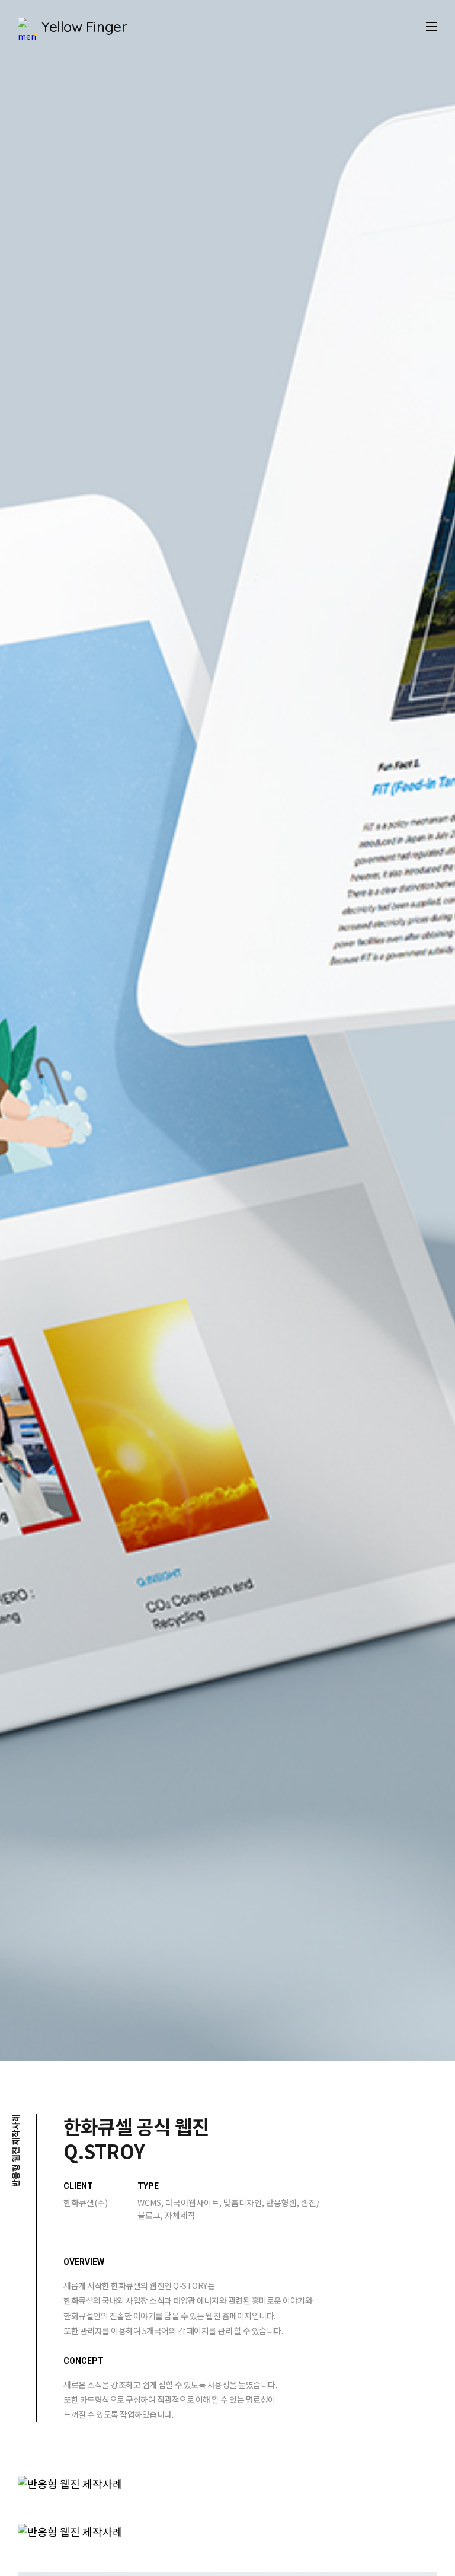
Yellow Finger (84, 27)
